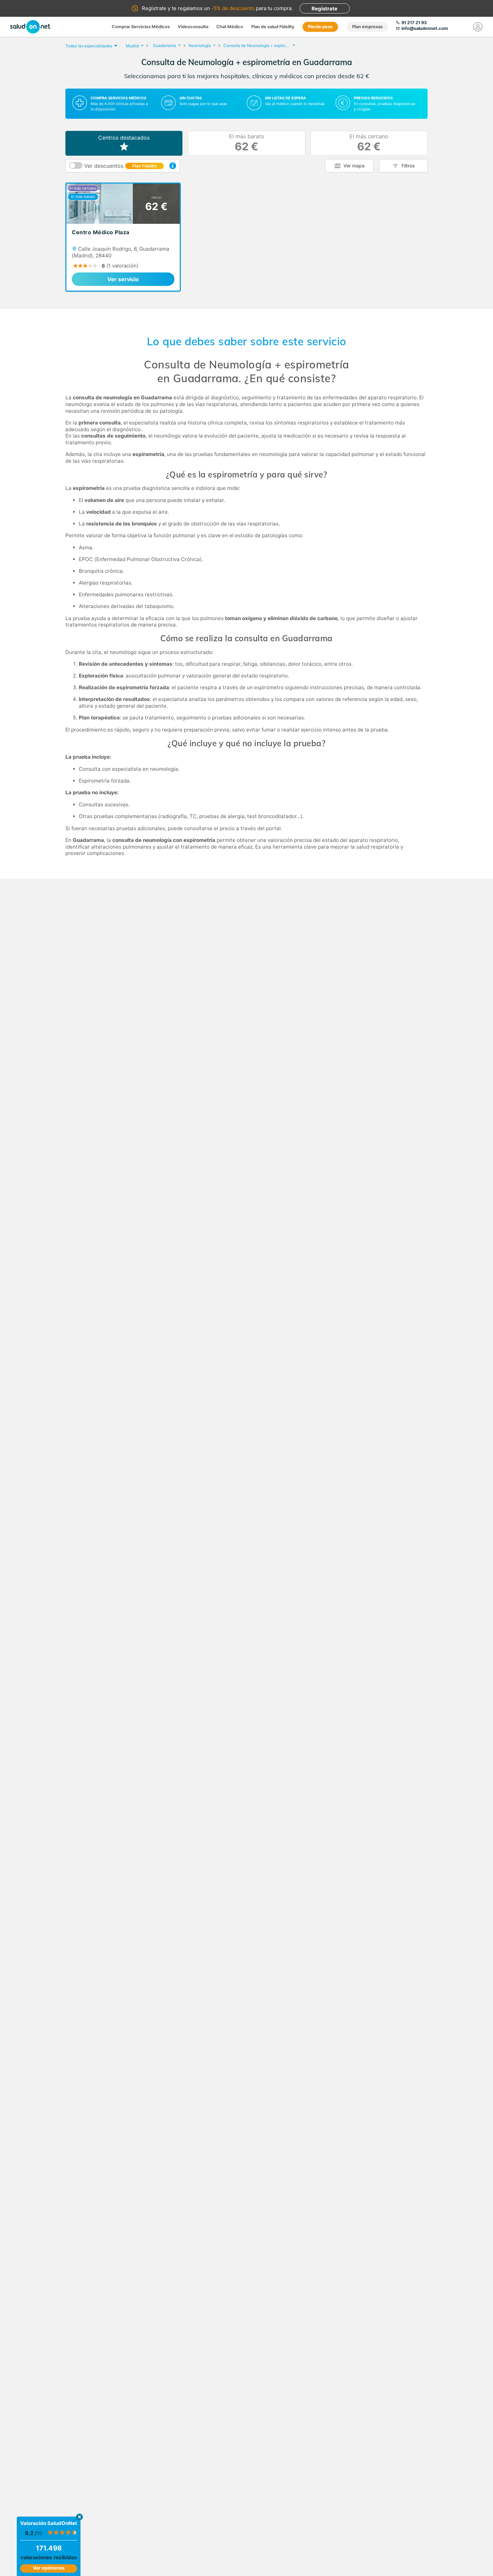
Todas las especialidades (89, 46)
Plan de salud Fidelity (273, 27)
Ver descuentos (121, 166)
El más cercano (369, 143)
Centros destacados (124, 138)
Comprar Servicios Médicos (141, 27)
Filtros (408, 166)
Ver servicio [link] (123, 279)
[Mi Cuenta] (478, 27)
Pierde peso (320, 27)
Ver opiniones (49, 2568)
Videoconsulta (193, 27)
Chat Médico (230, 27)
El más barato (247, 143)
